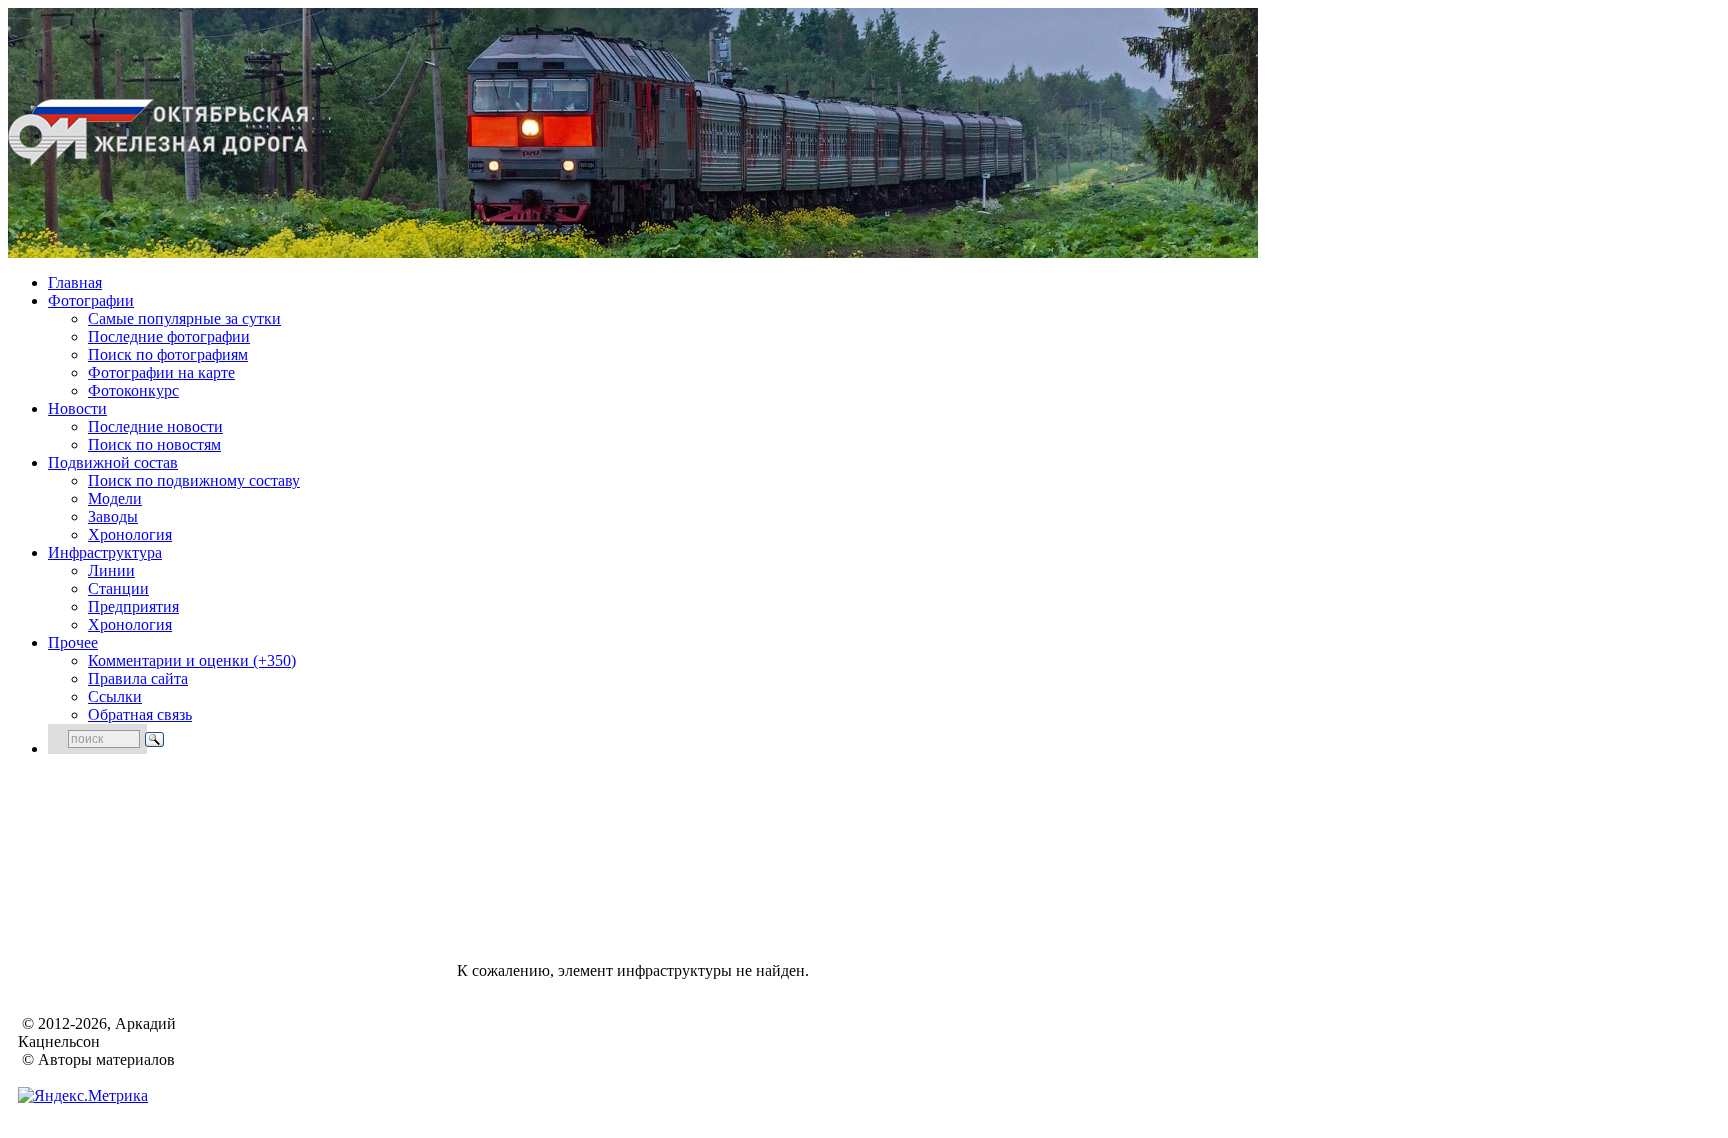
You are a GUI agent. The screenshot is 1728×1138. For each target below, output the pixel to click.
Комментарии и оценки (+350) (192, 660)
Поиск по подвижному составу (194, 480)
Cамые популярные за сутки (184, 318)
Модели (115, 498)
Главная (75, 282)
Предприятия (133, 606)
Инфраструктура (105, 552)
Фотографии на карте (161, 372)
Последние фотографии (169, 336)
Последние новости (155, 426)
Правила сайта (138, 678)
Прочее (73, 642)
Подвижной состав (113, 462)
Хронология (130, 534)
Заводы (113, 516)
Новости (77, 408)
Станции (118, 588)
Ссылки (115, 696)
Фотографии (91, 300)
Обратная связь (140, 714)
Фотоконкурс (133, 390)
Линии (111, 570)
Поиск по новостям (154, 444)
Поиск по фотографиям (168, 354)
